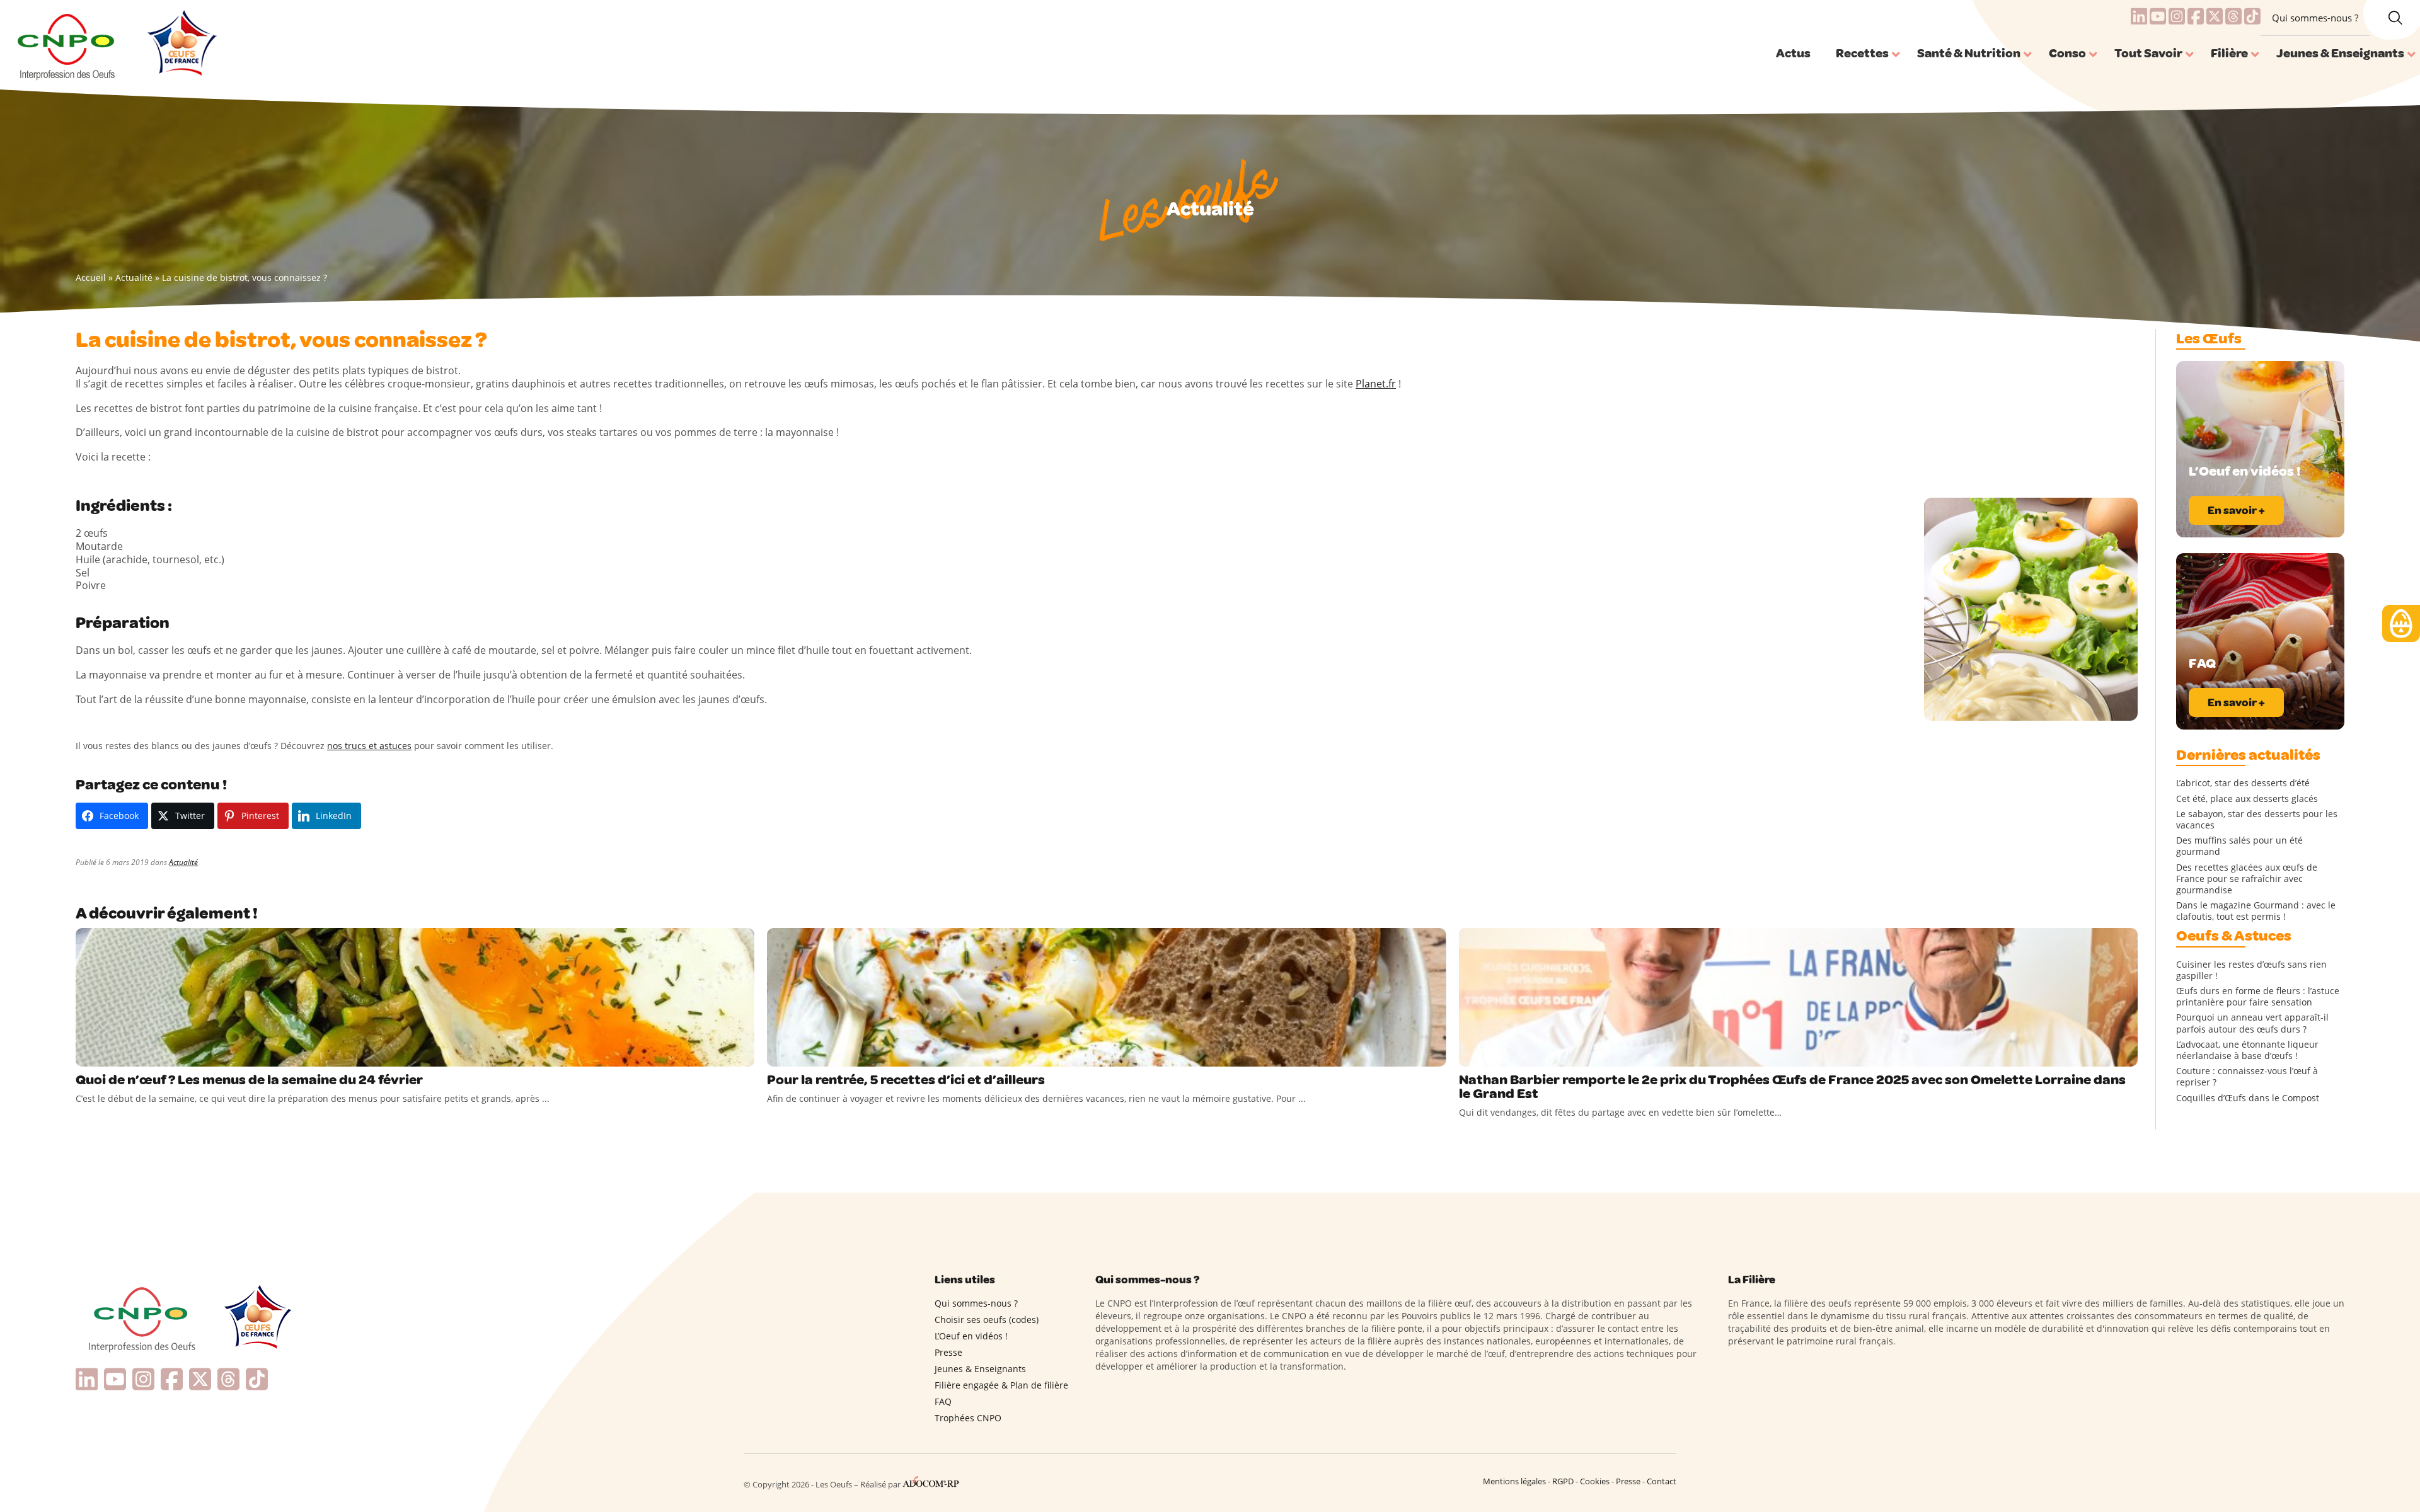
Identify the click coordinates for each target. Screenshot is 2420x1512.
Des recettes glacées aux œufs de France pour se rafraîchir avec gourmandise (2247, 879)
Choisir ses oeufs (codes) (987, 1320)
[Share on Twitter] (113, 1054)
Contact (1662, 1481)
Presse (948, 1352)
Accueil (91, 278)
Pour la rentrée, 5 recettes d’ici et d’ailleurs (906, 1080)
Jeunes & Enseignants (980, 1369)
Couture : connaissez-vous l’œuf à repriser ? (2247, 1077)
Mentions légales (1514, 1481)
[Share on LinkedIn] (139, 1054)
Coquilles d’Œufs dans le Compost (2248, 1098)
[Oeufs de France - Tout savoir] (181, 45)
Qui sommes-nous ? (2315, 18)
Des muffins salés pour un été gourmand (2239, 846)
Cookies (1595, 1481)
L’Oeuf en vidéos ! (971, 1336)
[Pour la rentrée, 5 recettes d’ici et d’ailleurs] (1106, 997)
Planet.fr (1376, 384)
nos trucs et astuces (369, 746)
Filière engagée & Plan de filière (1001, 1385)
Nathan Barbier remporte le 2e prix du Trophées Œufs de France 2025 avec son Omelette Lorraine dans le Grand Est (1792, 1087)
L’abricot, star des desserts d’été (2243, 783)
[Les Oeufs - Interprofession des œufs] (67, 45)
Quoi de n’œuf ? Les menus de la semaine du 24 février (251, 1080)
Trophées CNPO (968, 1418)
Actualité (134, 278)
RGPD (1563, 1481)
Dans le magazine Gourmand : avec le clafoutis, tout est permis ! (2256, 911)
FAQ (943, 1401)
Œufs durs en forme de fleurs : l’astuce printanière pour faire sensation (2258, 997)
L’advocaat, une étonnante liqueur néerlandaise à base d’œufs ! (2247, 1050)
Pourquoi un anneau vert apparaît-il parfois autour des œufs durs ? (2252, 1023)
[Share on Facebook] (87, 1054)
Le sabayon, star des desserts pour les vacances (2257, 820)
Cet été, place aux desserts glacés (2247, 799)
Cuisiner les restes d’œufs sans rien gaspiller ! (2251, 970)
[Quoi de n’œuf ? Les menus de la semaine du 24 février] (415, 997)
